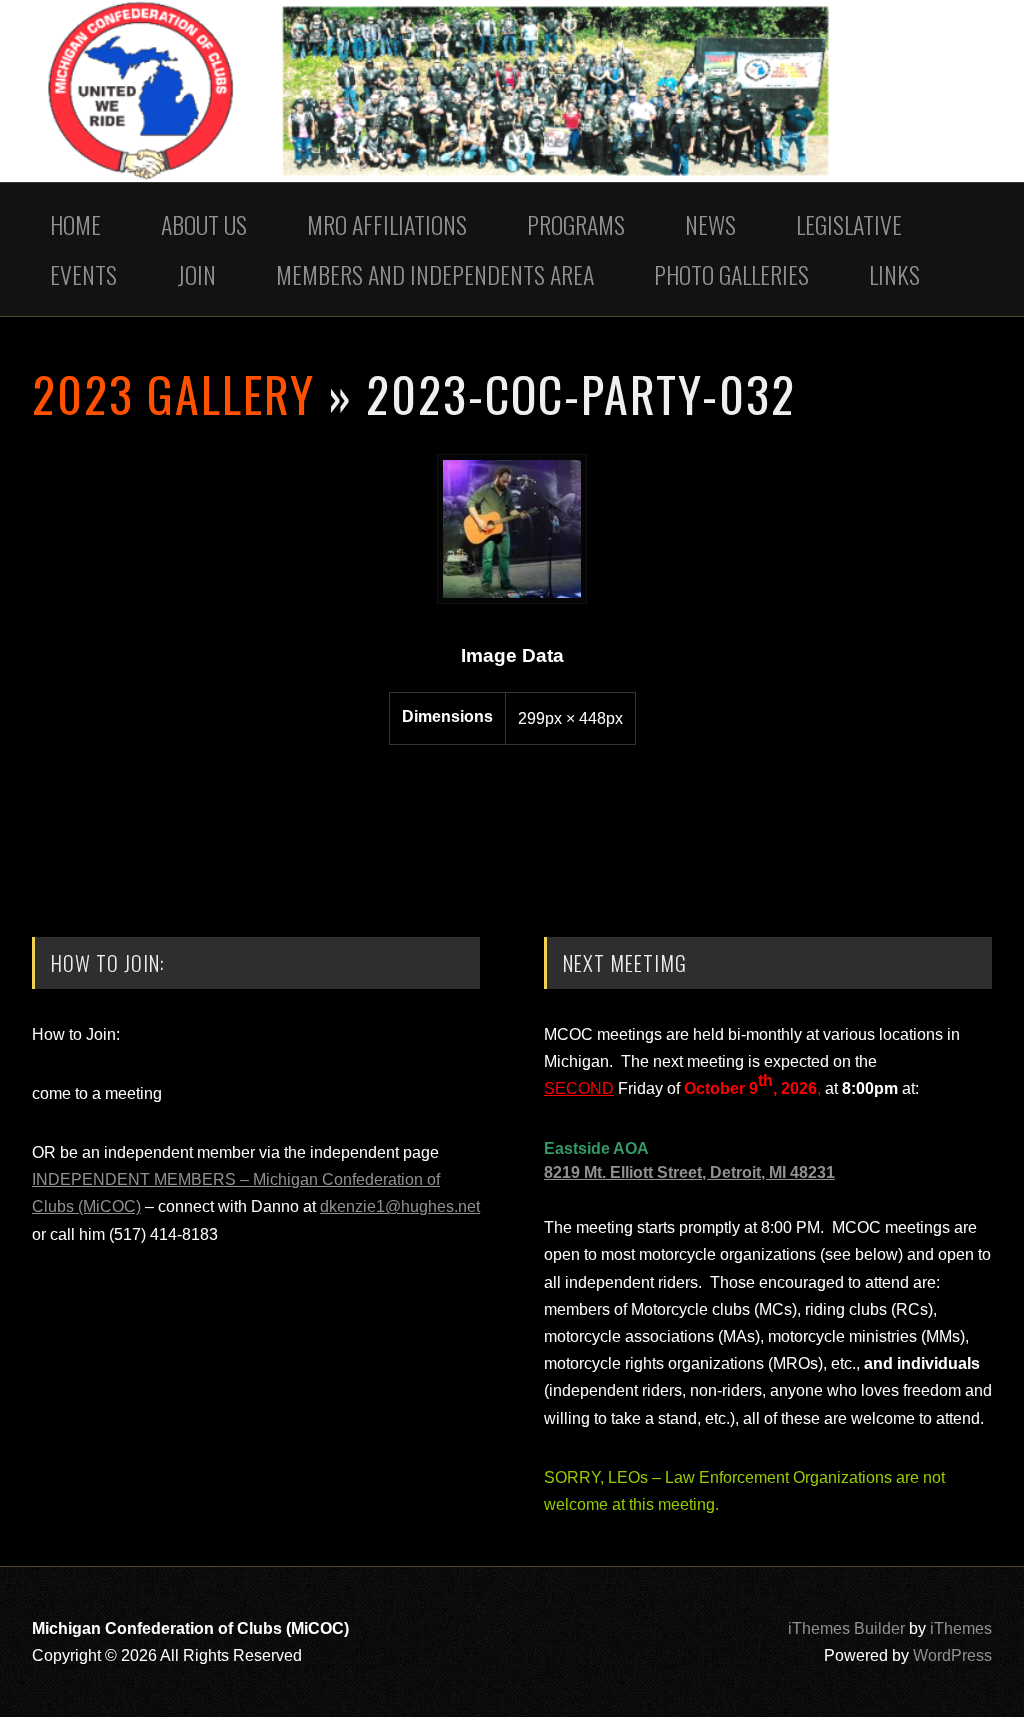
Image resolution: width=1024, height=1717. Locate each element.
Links (894, 274)
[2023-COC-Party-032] (512, 598)
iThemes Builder (846, 1628)
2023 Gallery (173, 393)
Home (75, 224)
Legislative (849, 224)
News (710, 224)
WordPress (952, 1655)
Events (83, 274)
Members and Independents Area (435, 274)
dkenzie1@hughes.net (400, 1206)
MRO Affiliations (387, 224)
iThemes (961, 1628)
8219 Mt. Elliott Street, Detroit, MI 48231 (689, 1172)
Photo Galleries (731, 274)
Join (196, 274)
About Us (204, 224)
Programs (576, 224)
